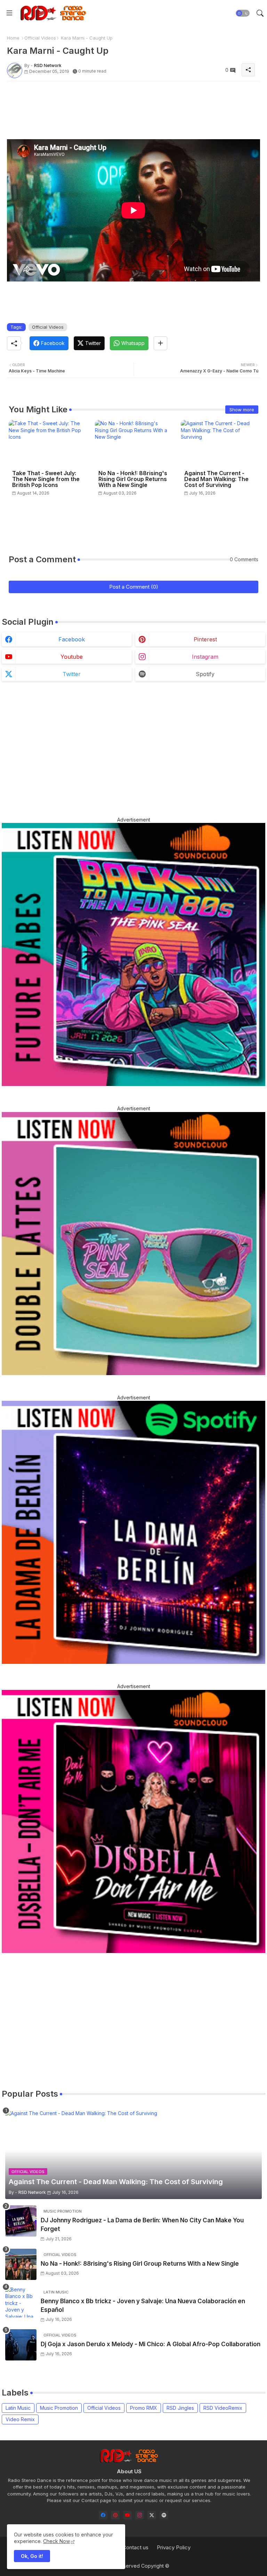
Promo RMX (144, 2408)
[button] (243, 13)
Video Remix (20, 2419)
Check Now (56, 2541)
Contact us (135, 2547)
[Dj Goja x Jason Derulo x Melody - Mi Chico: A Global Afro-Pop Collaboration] (21, 2345)
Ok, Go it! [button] (32, 2556)
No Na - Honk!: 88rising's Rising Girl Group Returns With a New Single (133, 479)
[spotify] (164, 2515)
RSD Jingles (180, 2408)
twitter (72, 674)
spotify (205, 674)
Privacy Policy (174, 2547)
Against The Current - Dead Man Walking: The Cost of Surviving (216, 479)
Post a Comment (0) (134, 587)
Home (13, 38)
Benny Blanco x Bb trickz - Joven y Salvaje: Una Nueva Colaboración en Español (143, 2306)
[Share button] (160, 343)
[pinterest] (115, 2515)
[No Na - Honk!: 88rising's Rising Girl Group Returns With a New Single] (21, 2264)
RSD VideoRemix (223, 2408)
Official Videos (40, 38)
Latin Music (18, 2408)
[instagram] (140, 2515)
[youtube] (127, 2515)
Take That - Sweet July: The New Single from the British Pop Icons (46, 479)
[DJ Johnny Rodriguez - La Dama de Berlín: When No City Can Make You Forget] (21, 2221)
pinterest (205, 639)
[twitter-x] (152, 2515)
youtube (72, 657)
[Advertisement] (133, 102)
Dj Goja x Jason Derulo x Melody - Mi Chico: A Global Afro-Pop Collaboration (151, 2344)
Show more (242, 410)
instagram (205, 657)
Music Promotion (59, 2408)
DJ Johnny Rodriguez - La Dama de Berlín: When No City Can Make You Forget (142, 2225)
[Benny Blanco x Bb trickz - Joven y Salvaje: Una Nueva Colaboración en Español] (21, 2302)
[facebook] (103, 2515)
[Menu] (9, 13)
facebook (72, 639)
